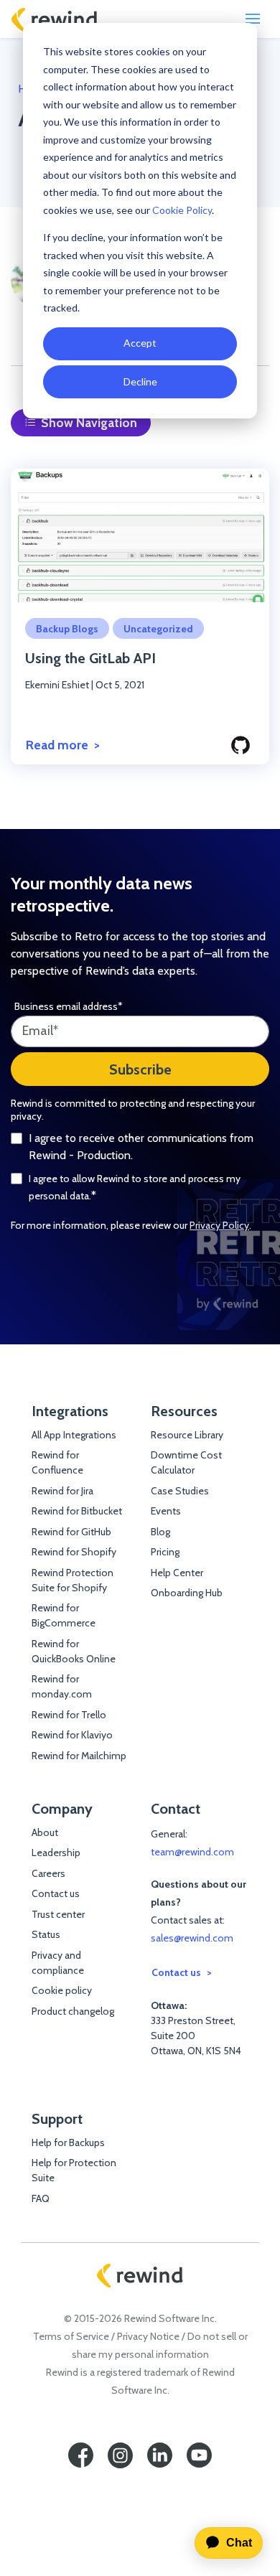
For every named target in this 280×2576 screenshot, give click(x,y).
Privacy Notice (148, 2336)
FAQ (41, 2198)
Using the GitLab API (90, 658)
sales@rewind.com (192, 1938)
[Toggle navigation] (253, 19)
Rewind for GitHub (71, 1532)
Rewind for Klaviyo (72, 1735)
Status (46, 1934)
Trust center (58, 1914)
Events (166, 1511)
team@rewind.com (192, 1852)
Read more (57, 745)
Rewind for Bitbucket (77, 1511)
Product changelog (73, 2011)
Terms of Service (71, 2336)
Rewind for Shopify (74, 1552)
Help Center (177, 1573)
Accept (140, 343)
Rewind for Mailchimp (79, 1756)
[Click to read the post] (140, 535)
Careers (48, 1873)
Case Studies (180, 1491)
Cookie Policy (182, 210)
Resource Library (187, 1435)
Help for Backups (68, 2142)
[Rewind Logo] (55, 19)
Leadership (56, 1853)
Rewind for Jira (62, 1491)
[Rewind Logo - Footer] (140, 2276)
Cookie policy (62, 1990)
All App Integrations (74, 1435)
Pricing (165, 1552)
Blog (160, 1532)
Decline (140, 381)
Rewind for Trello (69, 1715)
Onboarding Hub (187, 1593)
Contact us (56, 1893)
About (45, 1832)
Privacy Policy (219, 1225)
